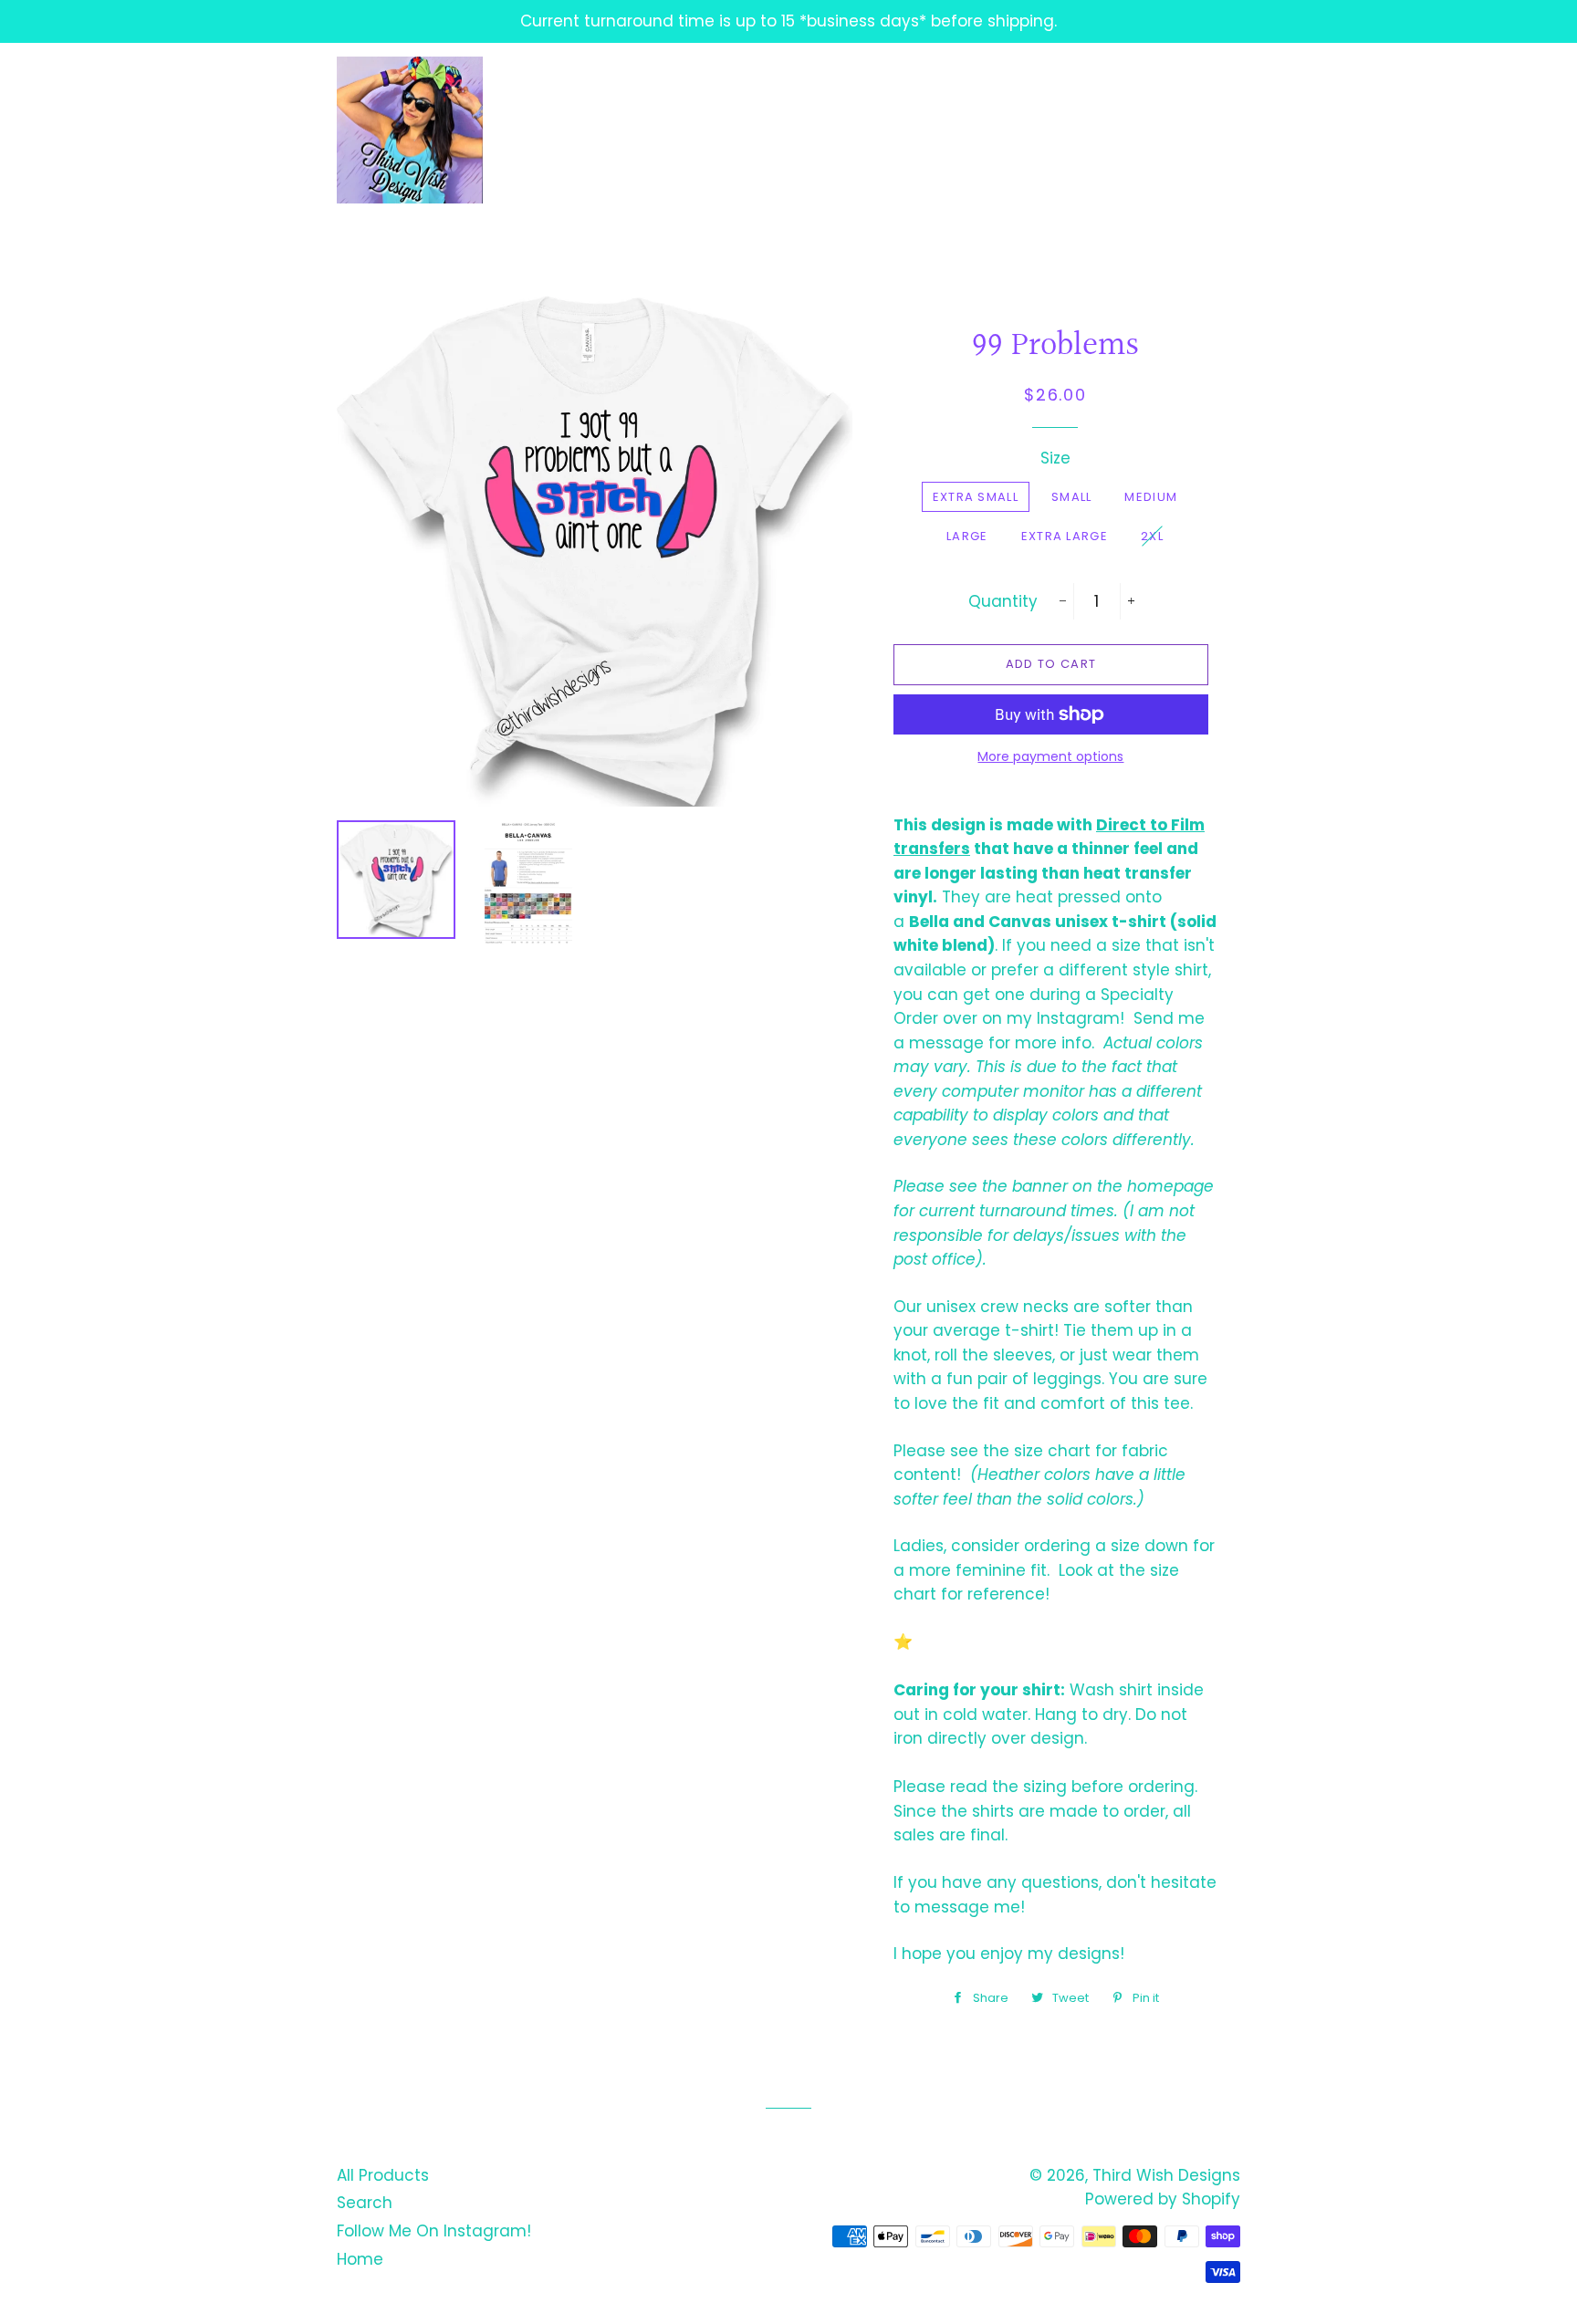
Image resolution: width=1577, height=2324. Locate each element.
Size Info (1016, 130)
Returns (919, 130)
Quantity (1003, 601)
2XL (1152, 536)
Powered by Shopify (1163, 2199)
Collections (805, 130)
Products (684, 130)
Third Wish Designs (1166, 2175)
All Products (383, 2175)
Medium (1151, 497)
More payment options (1050, 756)
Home (360, 2259)
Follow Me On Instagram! (434, 2231)
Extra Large (1065, 536)
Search (365, 2203)
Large (967, 536)
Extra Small (976, 497)
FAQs (1100, 130)
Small (1072, 497)
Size (1055, 458)
